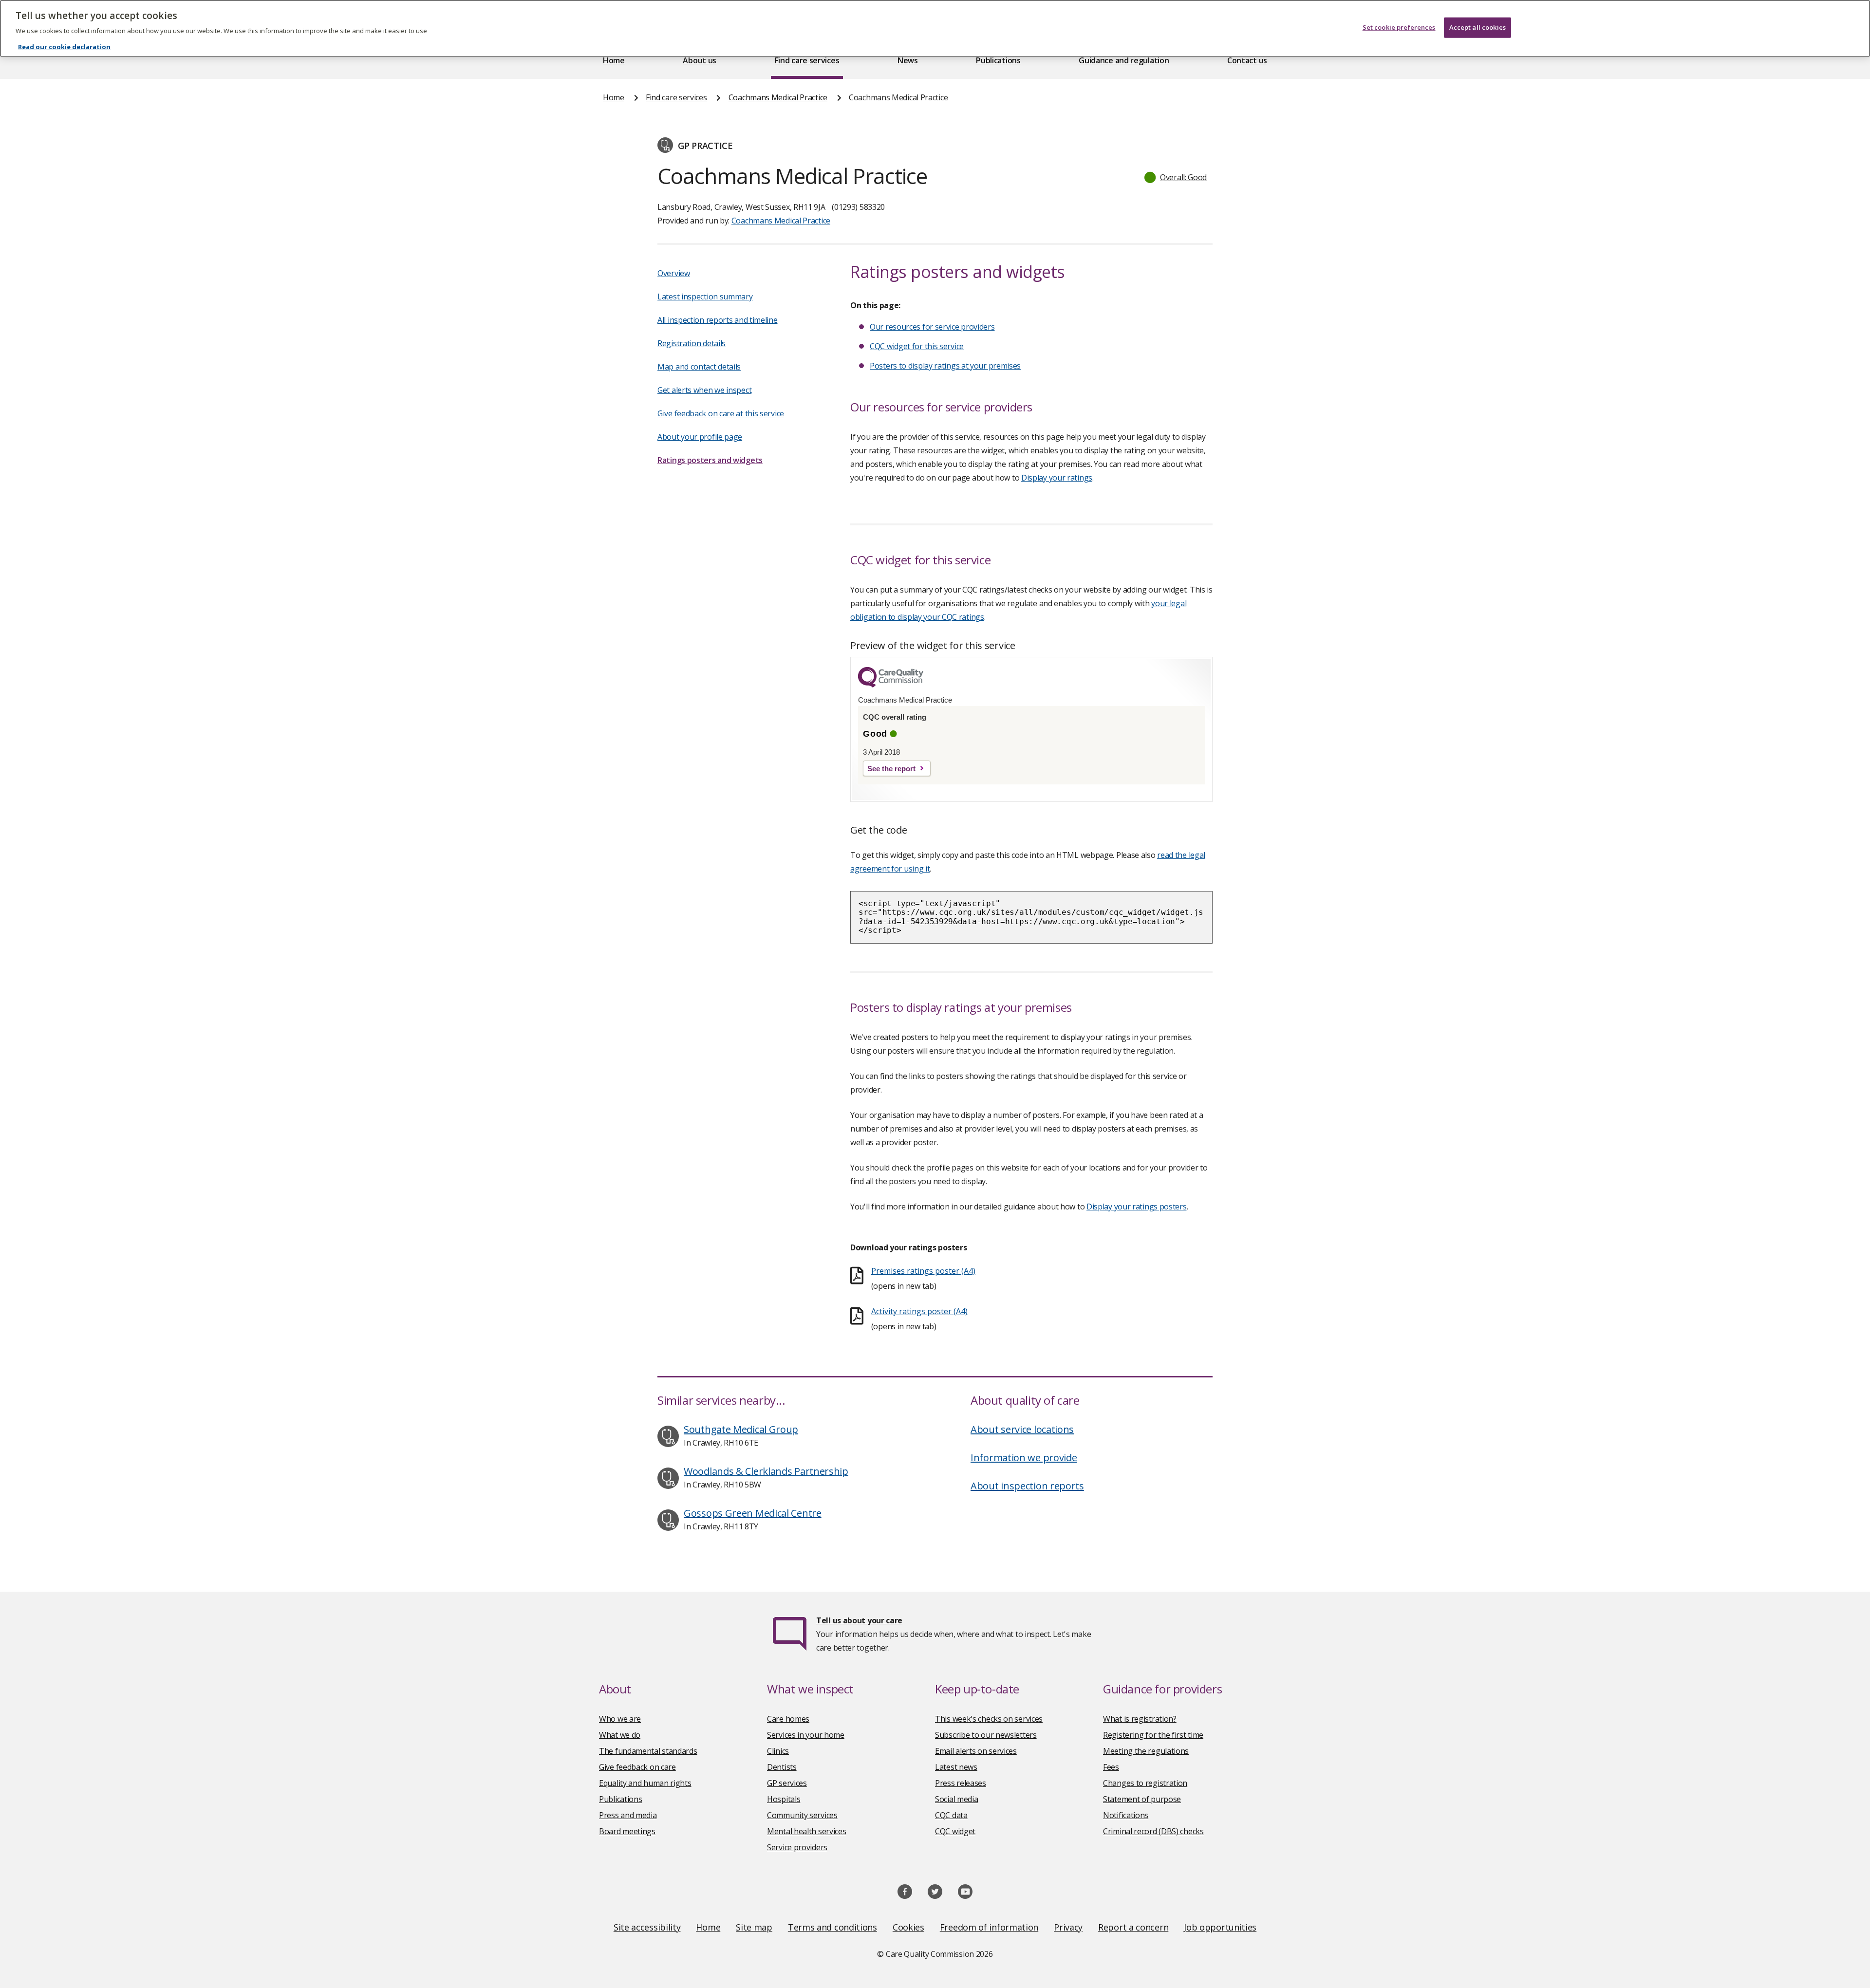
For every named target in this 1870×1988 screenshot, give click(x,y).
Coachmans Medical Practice (778, 97)
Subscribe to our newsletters (986, 1735)
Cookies (908, 1927)
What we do (620, 1735)
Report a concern (1133, 1927)
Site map (754, 1927)
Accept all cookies (1477, 27)
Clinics (778, 1751)
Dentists (782, 1767)
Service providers (797, 1847)
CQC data (951, 1815)
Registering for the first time (1153, 1735)
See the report (891, 769)
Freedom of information (989, 1927)
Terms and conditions (832, 1927)
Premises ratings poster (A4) (923, 1271)
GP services (787, 1783)
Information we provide (1024, 1458)
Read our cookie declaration (64, 47)
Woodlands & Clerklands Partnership (766, 1471)
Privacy (1068, 1927)
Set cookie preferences (1399, 27)
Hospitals (784, 1799)
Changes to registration (1145, 1783)
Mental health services (806, 1831)
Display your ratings (1057, 478)
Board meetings (627, 1831)
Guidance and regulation (1124, 60)
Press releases (961, 1783)
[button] (1176, 177)
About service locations (1022, 1429)
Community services (802, 1815)
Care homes (788, 1719)
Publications (998, 60)
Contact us (1247, 60)
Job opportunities (1220, 1927)
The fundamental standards (648, 1751)
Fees (1111, 1767)
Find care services (807, 60)
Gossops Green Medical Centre (753, 1513)
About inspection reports (1027, 1486)
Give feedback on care (637, 1767)
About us (700, 60)
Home (614, 60)
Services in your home (806, 1735)
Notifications (1126, 1815)
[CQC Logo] (891, 685)
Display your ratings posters (1137, 1207)
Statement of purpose (1142, 1799)
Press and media (628, 1815)
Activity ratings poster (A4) (919, 1311)
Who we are (620, 1719)
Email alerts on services (976, 1751)
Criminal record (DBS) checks (1153, 1831)
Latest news (956, 1767)
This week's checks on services (989, 1719)
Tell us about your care (859, 1620)
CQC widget (955, 1831)
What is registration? (1140, 1719)
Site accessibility (647, 1927)
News (908, 60)
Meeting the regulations (1146, 1751)
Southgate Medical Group (741, 1429)
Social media (956, 1799)
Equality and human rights (645, 1783)
